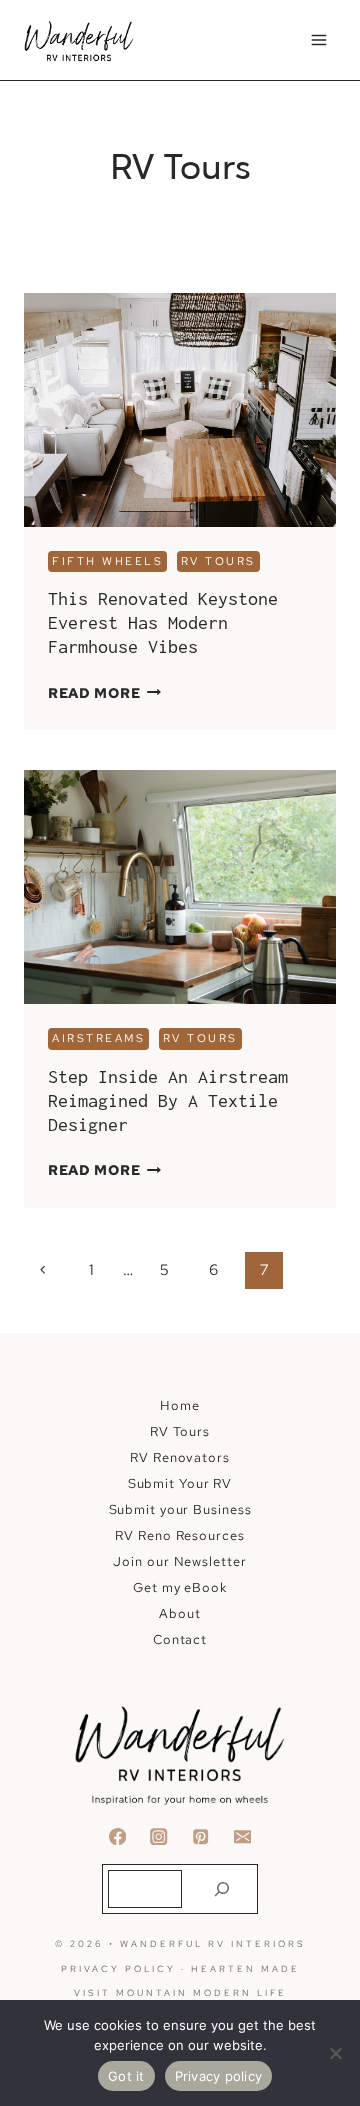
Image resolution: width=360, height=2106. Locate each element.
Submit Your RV (180, 1483)
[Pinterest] (200, 1836)
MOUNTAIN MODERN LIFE (201, 1993)
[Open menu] (318, 39)
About (180, 1613)
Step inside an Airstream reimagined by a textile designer (168, 1100)
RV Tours (218, 561)
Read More (104, 693)
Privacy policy (219, 2076)
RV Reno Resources (179, 1535)
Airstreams (98, 1038)
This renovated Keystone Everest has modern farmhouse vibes (163, 622)
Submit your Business (180, 1509)
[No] (335, 2053)
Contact (180, 1639)
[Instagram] (159, 1836)
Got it (126, 2076)
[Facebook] (117, 1836)
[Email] (242, 1836)
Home (180, 1405)
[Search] (222, 1889)
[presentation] (180, 410)
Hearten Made (245, 1969)
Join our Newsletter (179, 1561)
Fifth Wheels (107, 561)
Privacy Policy (118, 1969)
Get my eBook (180, 1587)
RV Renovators (180, 1457)
